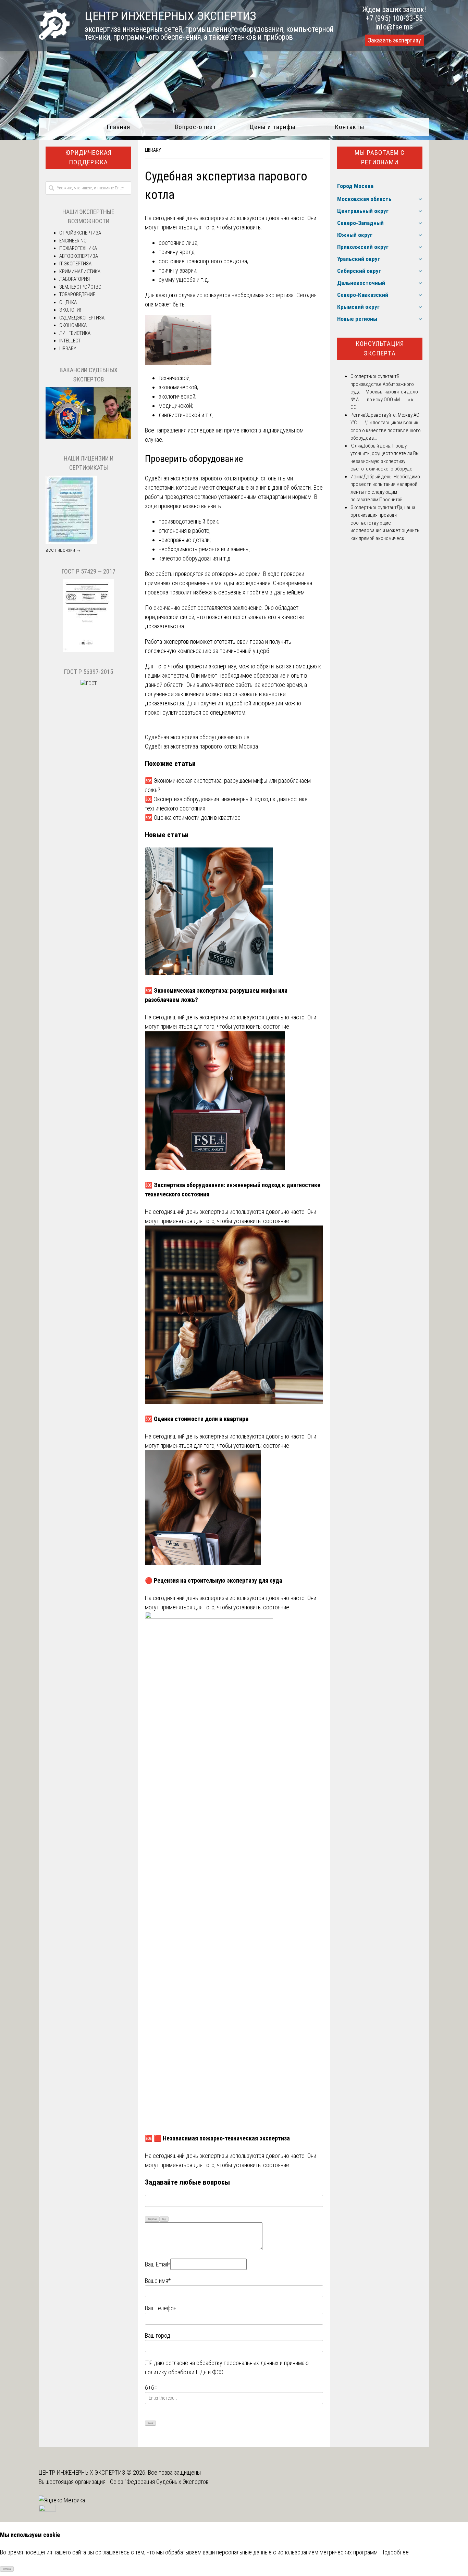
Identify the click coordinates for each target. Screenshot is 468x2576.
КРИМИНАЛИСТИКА (80, 272)
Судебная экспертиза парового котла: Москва (201, 746)
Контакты (350, 127)
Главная (118, 127)
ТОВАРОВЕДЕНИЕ (77, 294)
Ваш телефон (161, 2308)
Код (164, 2219)
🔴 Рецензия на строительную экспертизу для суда (214, 1580)
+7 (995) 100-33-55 (394, 18)
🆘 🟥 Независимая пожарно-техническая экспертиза (217, 2138)
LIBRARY (153, 150)
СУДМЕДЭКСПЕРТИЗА (82, 318)
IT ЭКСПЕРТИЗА (75, 264)
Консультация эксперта (380, 349)
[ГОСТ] (88, 650)
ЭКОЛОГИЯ (71, 310)
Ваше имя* (158, 2281)
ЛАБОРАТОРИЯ (75, 279)
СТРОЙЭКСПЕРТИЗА (80, 233)
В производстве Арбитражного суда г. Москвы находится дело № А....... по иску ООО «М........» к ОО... (384, 392)
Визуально (152, 2219)
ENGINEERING (73, 241)
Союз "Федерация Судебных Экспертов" (160, 2482)
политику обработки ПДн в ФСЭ (184, 2372)
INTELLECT (70, 341)
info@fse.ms (394, 27)
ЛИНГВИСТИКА (75, 333)
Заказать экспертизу (394, 40)
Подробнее (395, 2552)
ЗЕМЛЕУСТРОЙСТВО (80, 287)
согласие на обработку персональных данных (222, 2363)
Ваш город (158, 2335)
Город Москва (355, 186)
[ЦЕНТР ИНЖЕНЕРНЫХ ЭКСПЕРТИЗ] (54, 37)
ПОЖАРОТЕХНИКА (78, 248)
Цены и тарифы (273, 127)
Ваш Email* (158, 2264)
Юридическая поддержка (88, 158)
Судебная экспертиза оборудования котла (197, 737)
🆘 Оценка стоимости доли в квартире (193, 818)
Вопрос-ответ (195, 127)
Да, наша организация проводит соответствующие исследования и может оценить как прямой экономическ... (385, 523)
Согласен (7, 2569)
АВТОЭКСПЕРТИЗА (79, 256)
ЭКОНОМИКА (73, 325)
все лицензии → (63, 550)
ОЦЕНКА (68, 302)
